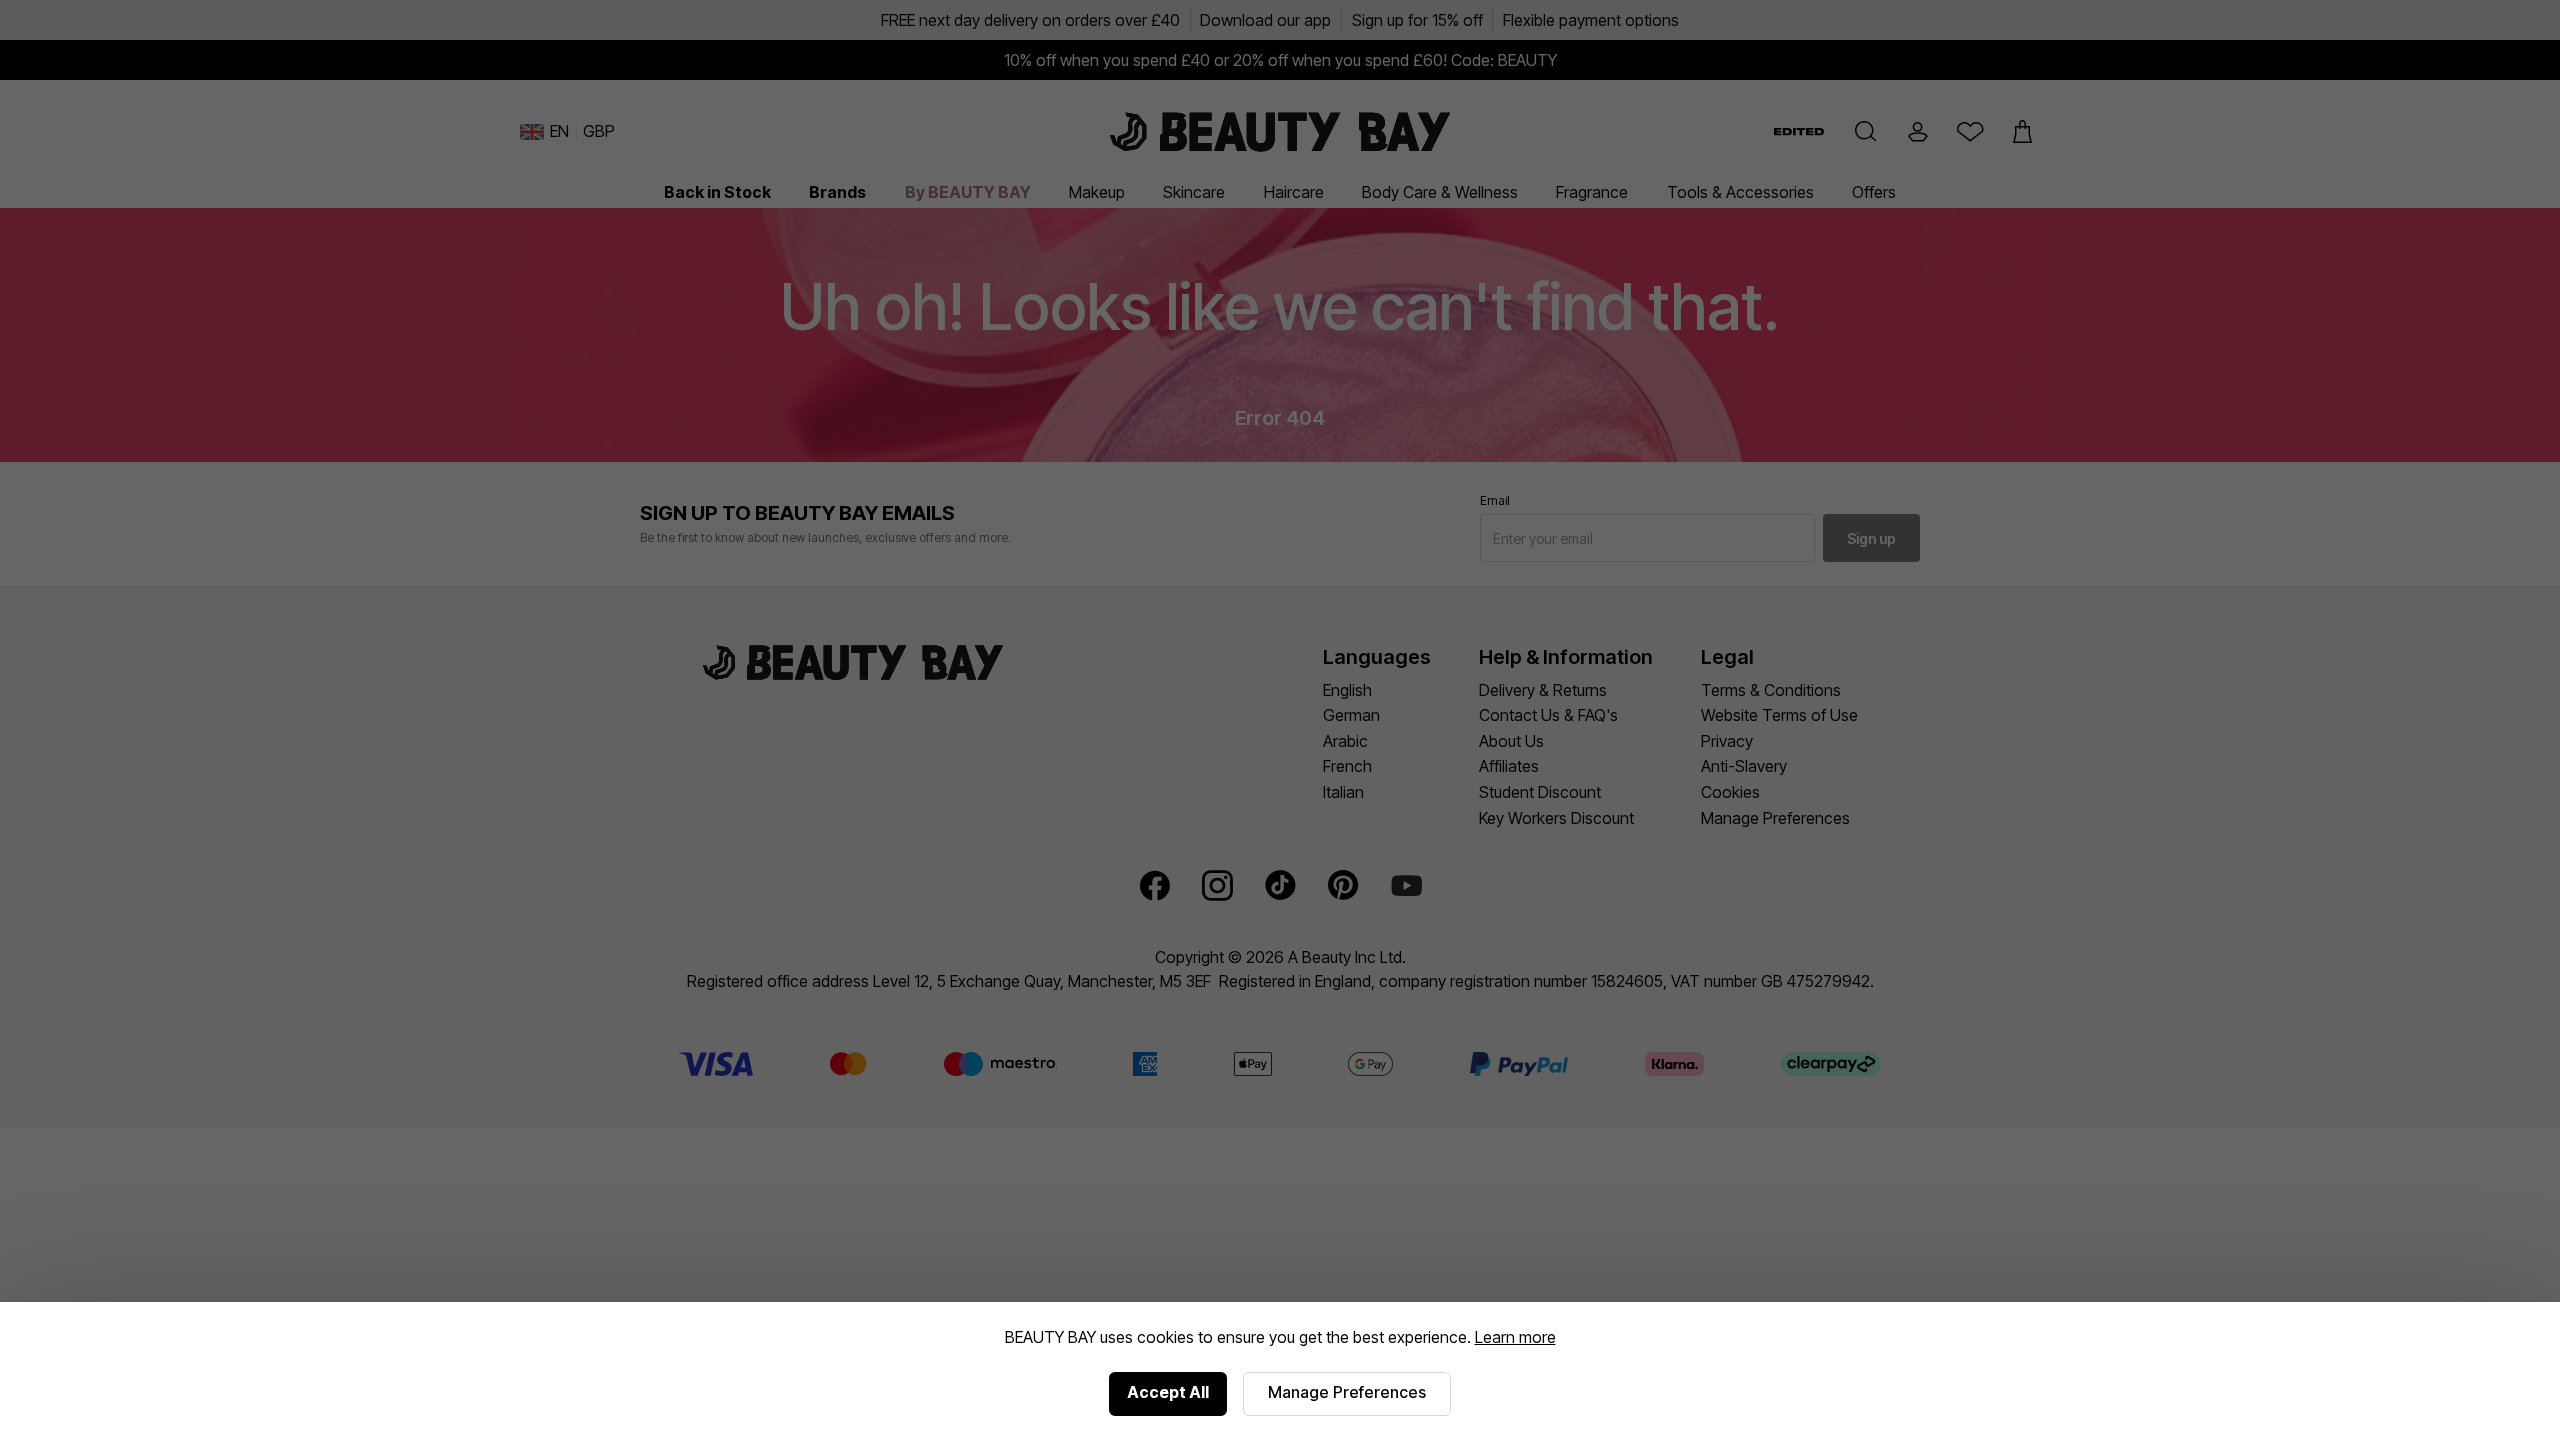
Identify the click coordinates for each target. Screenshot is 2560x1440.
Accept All (1168, 1392)
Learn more (1515, 1337)
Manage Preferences (1347, 1392)
